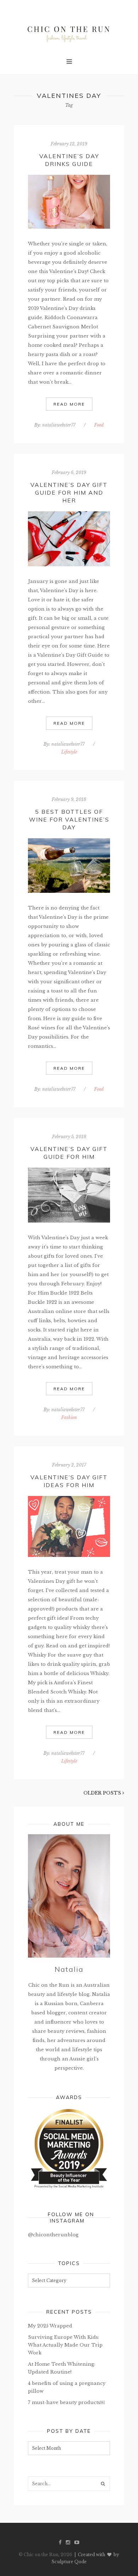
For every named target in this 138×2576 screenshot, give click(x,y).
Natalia (69, 1969)
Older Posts (103, 1793)
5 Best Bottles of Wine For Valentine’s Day (69, 819)
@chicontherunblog (53, 2235)
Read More (69, 404)
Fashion (69, 1417)
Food (99, 425)
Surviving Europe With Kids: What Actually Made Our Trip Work (65, 2345)
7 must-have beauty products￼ (66, 2402)
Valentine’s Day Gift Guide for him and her (69, 493)
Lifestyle (69, 752)
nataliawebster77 (59, 425)
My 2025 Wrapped (50, 2326)
